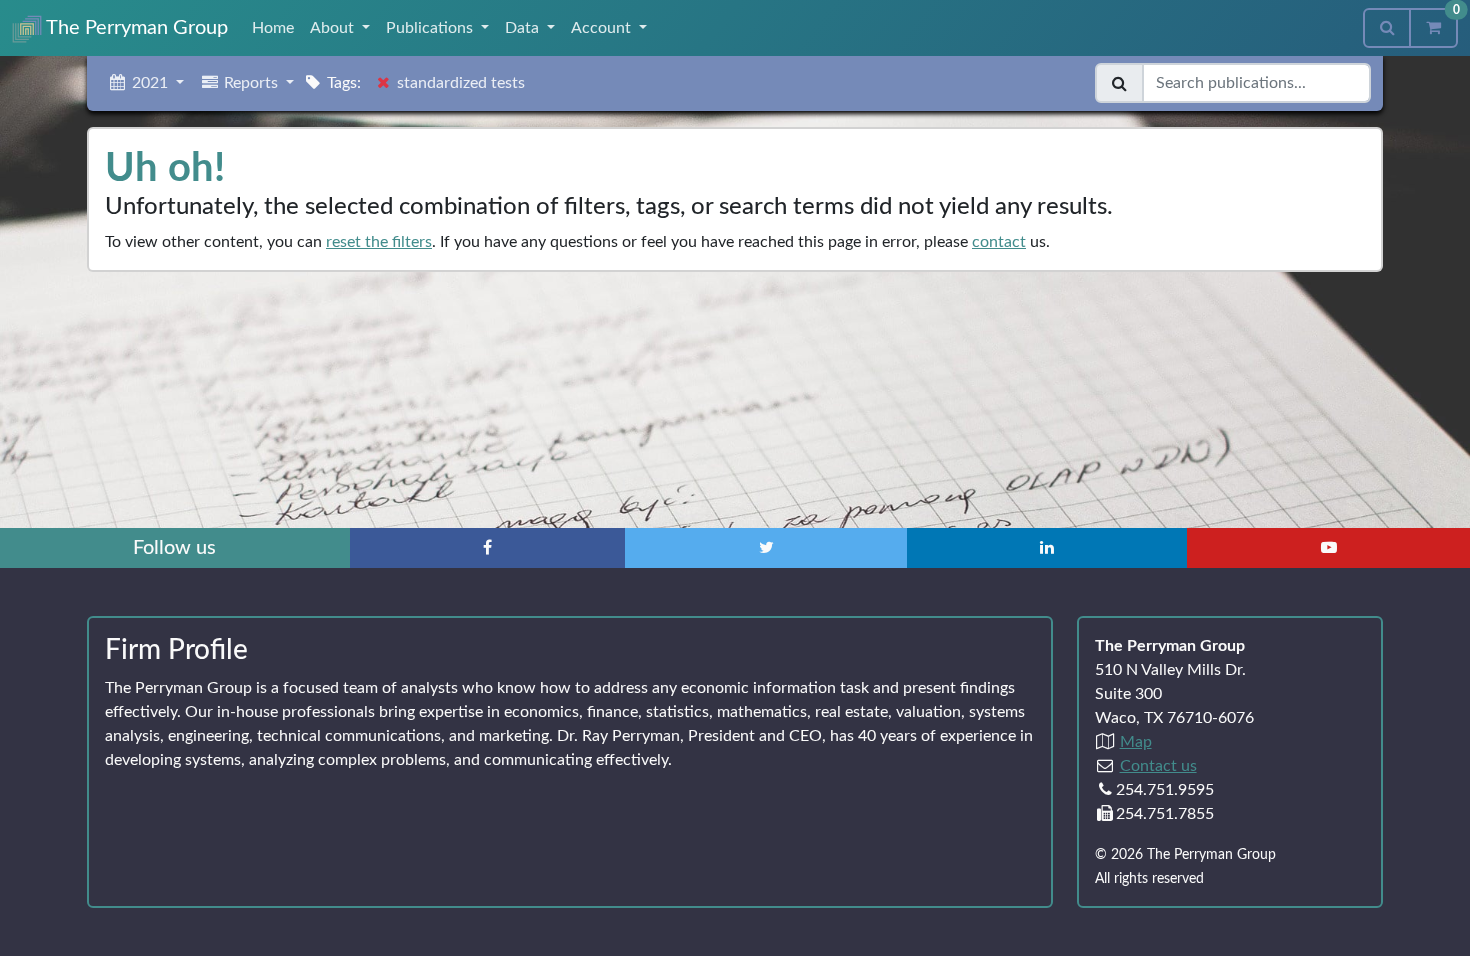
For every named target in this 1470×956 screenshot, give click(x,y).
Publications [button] (431, 28)
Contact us (1158, 766)
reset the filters (379, 242)
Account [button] (603, 28)
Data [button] (524, 28)
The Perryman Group (135, 28)
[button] (145, 83)
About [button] (334, 28)
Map (1136, 742)
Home (273, 28)
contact (999, 242)
